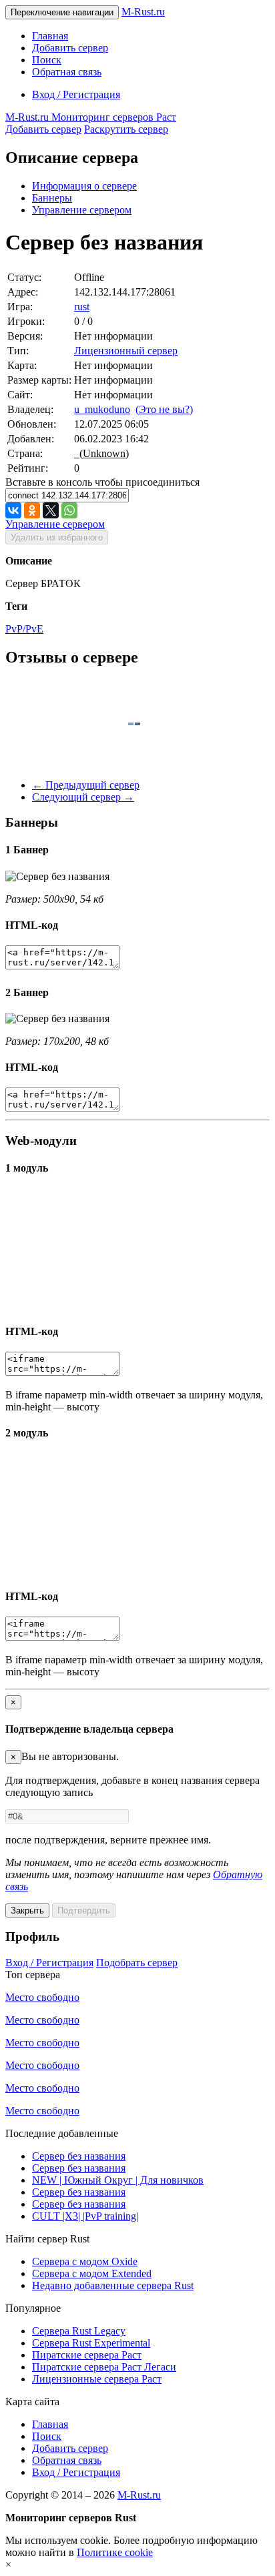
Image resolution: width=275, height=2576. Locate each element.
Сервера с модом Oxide (85, 2261)
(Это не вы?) (164, 409)
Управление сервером (82, 210)
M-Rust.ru (143, 12)
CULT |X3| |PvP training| (85, 2216)
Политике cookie (115, 2552)
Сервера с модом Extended (92, 2273)
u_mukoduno (102, 409)
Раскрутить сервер (126, 129)
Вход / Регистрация (76, 94)
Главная (50, 36)
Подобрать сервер (137, 1963)
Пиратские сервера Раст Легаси (104, 2367)
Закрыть (27, 1910)
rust (82, 307)
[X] (51, 510)
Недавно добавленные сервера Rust (113, 2285)
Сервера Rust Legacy (79, 2331)
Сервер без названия (79, 2156)
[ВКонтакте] (13, 510)
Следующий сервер (83, 797)
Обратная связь (67, 72)
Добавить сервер (70, 48)
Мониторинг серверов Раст (91, 117)
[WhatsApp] (69, 510)
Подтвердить (84, 1910)
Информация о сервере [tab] (84, 186)
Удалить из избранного (57, 537)
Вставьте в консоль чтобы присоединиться (102, 482)
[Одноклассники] (32, 510)
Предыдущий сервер (86, 785)
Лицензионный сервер (126, 351)
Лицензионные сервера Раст (97, 2379)
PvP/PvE (24, 629)
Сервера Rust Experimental (91, 2343)
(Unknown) (101, 453)
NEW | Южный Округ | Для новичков (118, 2180)
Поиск (47, 60)
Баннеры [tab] (52, 198)
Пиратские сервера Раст (87, 2355)
